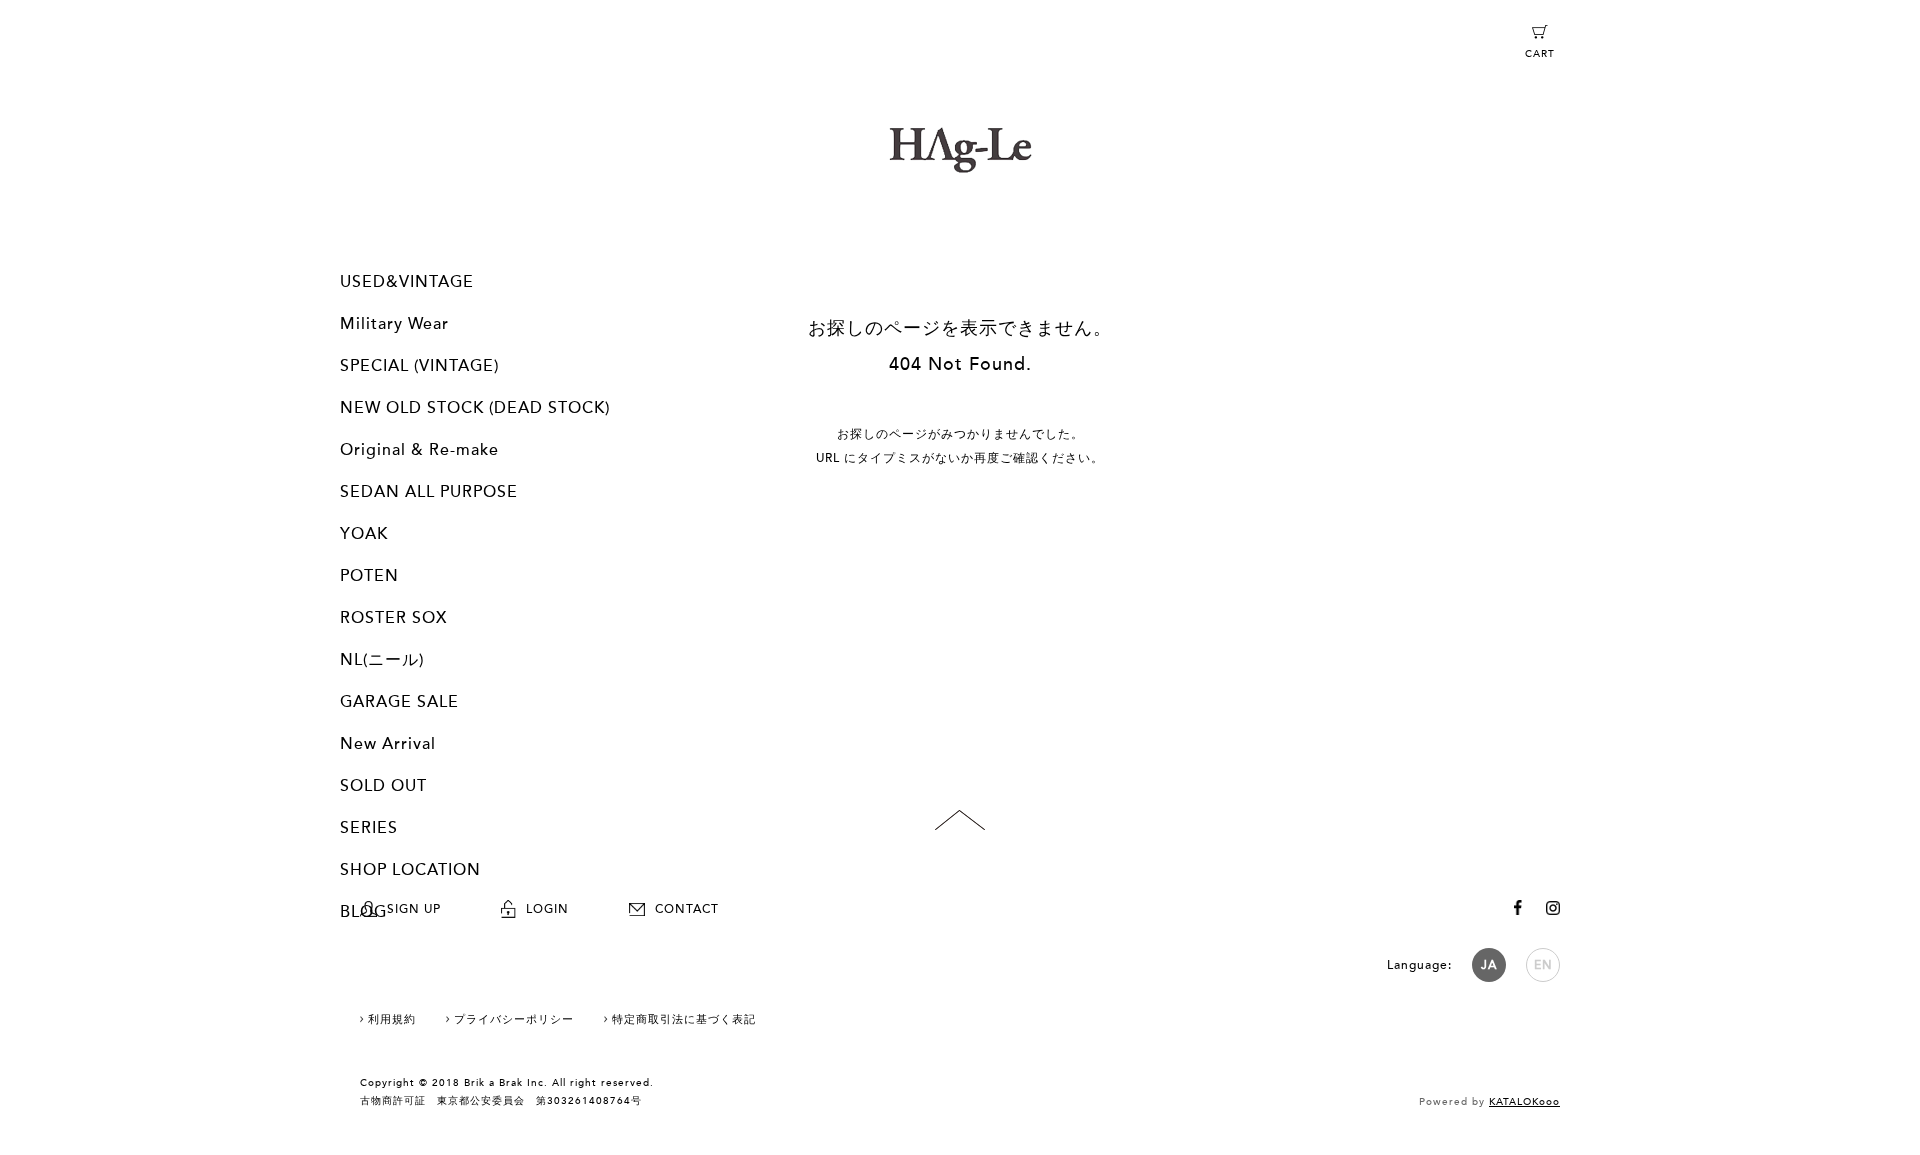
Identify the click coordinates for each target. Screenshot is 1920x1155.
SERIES (369, 828)
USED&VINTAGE (407, 282)
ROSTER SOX (393, 618)
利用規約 (392, 1019)
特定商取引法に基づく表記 (684, 1019)
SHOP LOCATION (410, 870)
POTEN (369, 576)
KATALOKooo (1524, 1102)
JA (1489, 965)
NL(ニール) (382, 660)
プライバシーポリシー (514, 1019)
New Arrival (388, 744)
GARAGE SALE (399, 702)
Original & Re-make (419, 450)
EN (1543, 965)
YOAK (364, 534)
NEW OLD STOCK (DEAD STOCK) (475, 408)
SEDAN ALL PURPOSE (429, 492)
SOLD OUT (383, 786)
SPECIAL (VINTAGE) (419, 366)
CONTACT (687, 909)
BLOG (363, 912)
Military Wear (394, 324)
